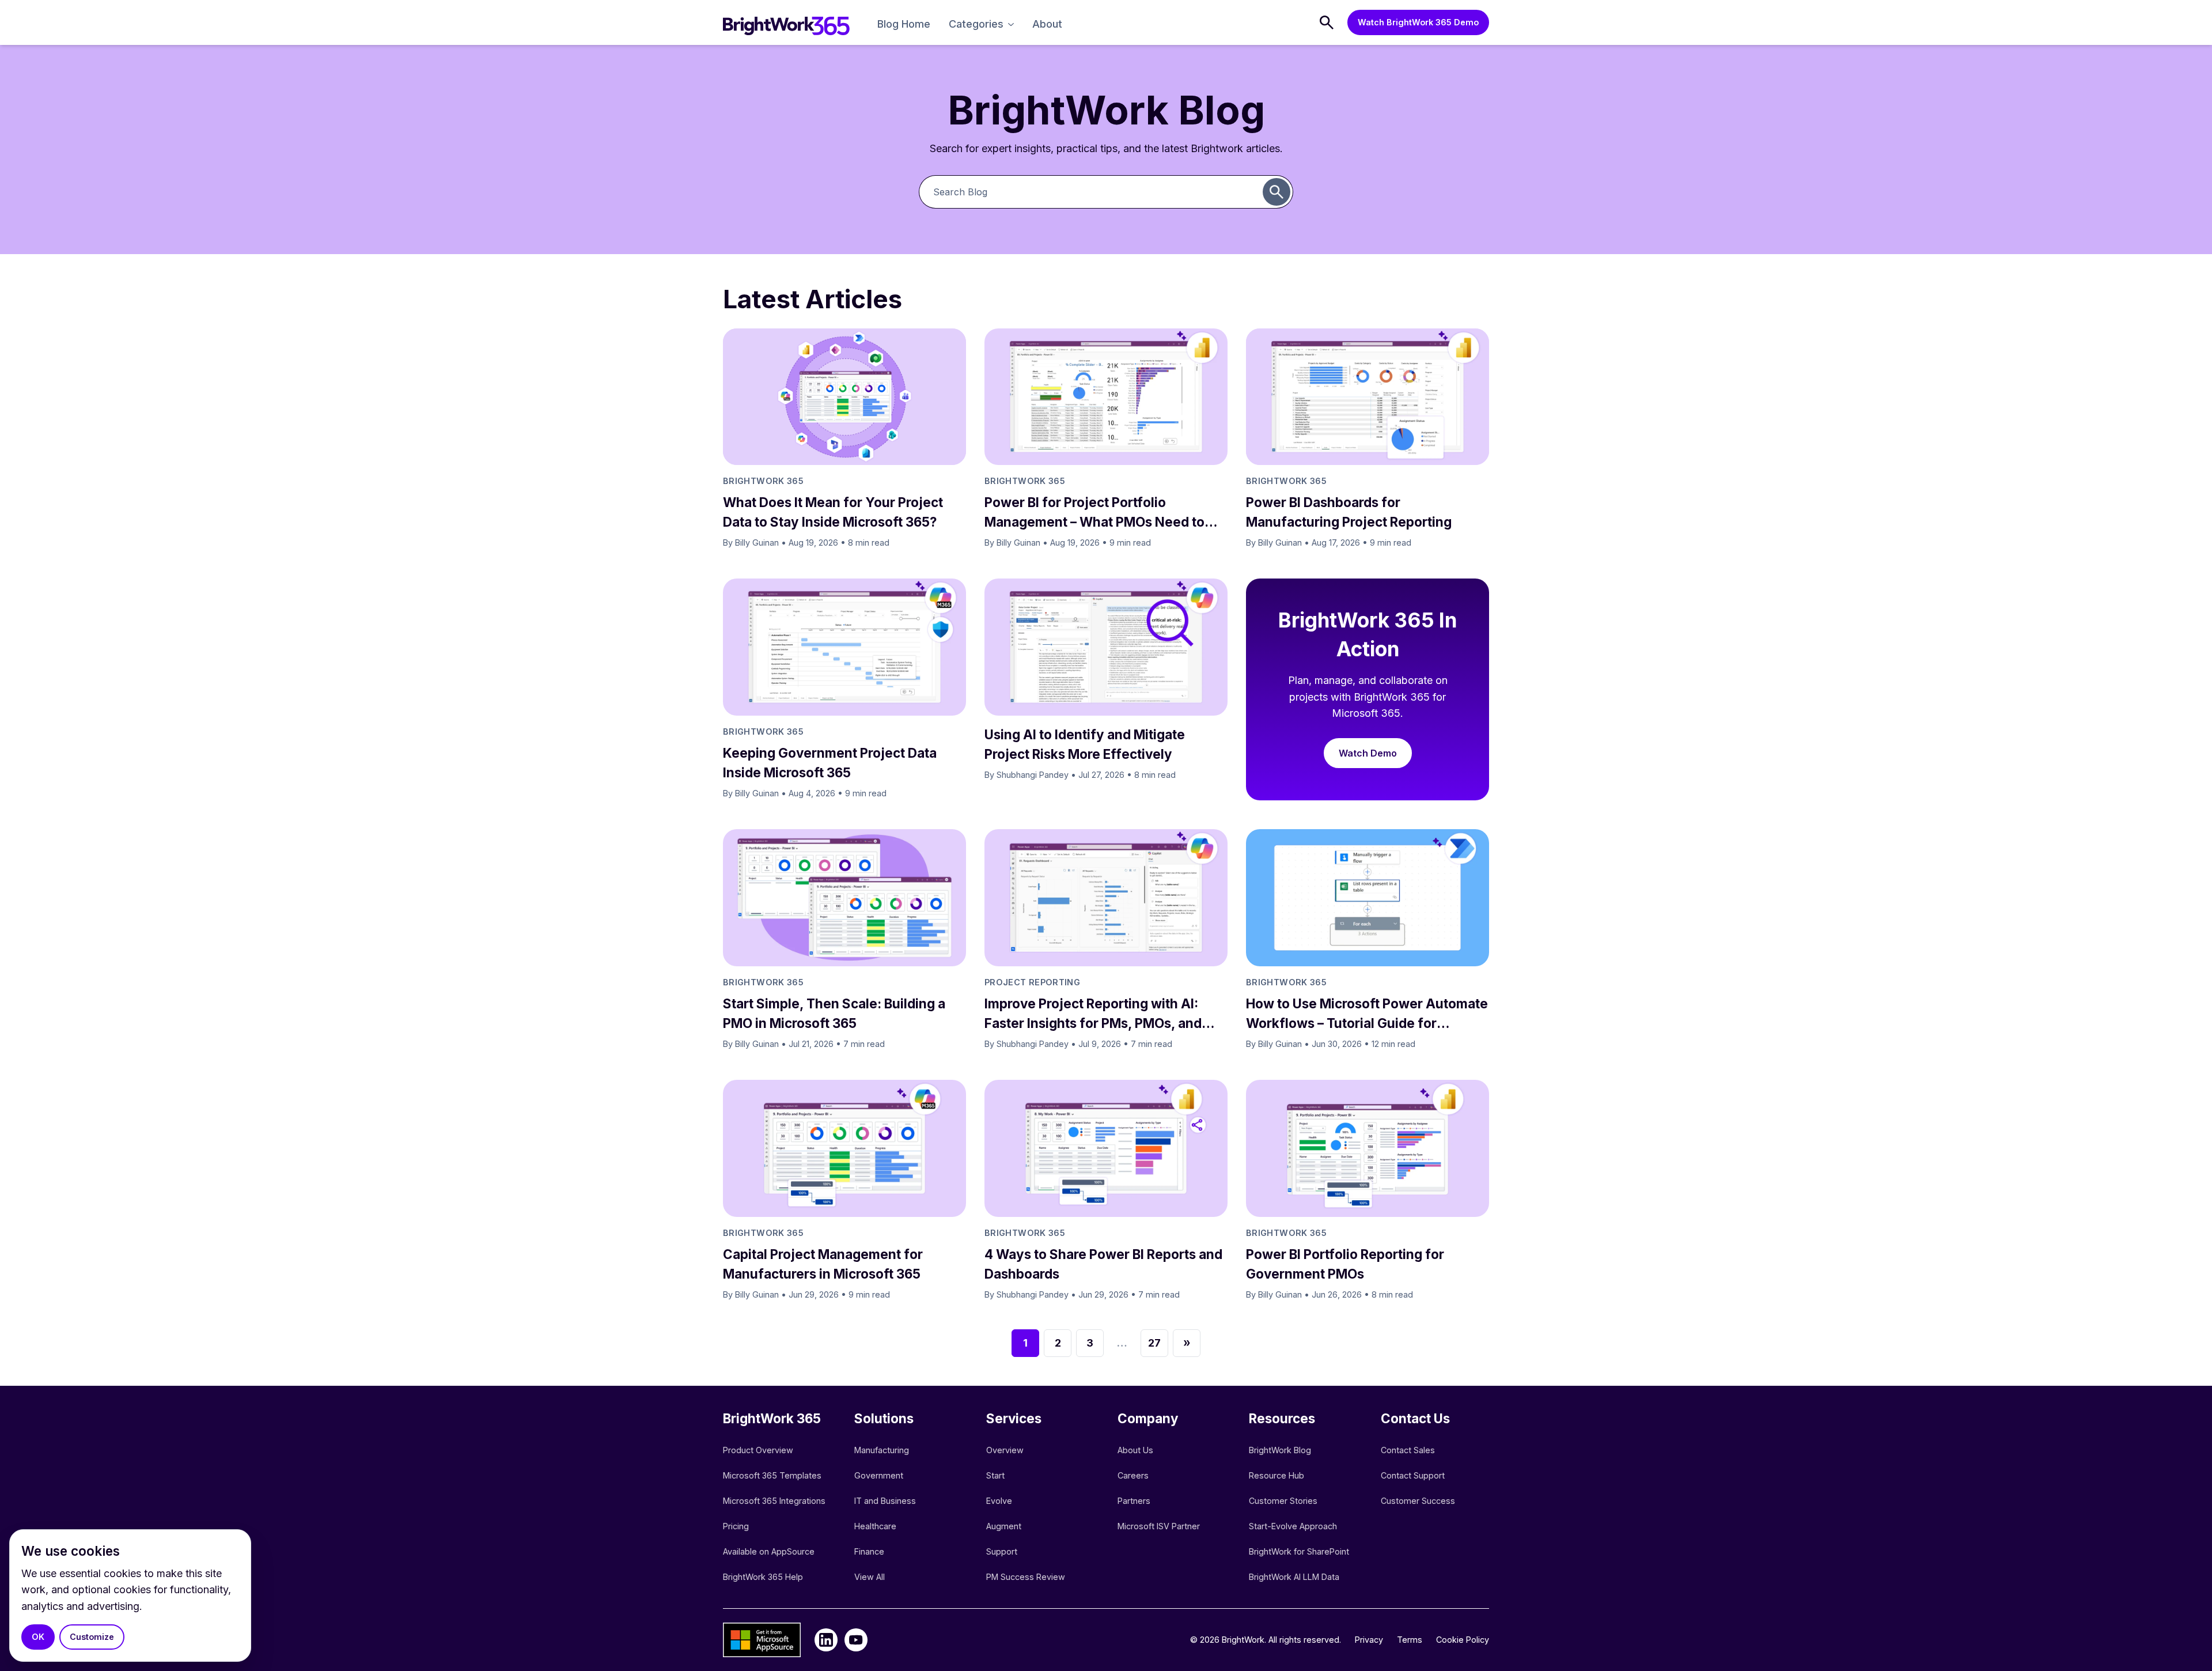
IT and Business (885, 1501)
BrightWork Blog (1280, 1450)
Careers (1133, 1475)
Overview (1005, 1450)
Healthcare (875, 1526)
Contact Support (1413, 1475)
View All (870, 1577)
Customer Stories (1283, 1501)
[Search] (1327, 22)
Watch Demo (1368, 753)
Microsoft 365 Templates (773, 1475)
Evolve (999, 1501)
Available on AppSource (769, 1551)
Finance (869, 1551)
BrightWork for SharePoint (1299, 1551)
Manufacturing (882, 1450)
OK (38, 1637)
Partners (1134, 1501)
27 (1154, 1343)
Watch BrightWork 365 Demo (1418, 22)
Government (879, 1475)
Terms (1410, 1640)
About (1047, 24)
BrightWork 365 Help (763, 1577)
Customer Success (1418, 1501)
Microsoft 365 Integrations (774, 1501)
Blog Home (904, 24)
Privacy (1369, 1640)
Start (995, 1475)
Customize (92, 1637)
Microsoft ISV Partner (1159, 1526)
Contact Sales (1408, 1450)
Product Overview (758, 1450)
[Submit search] (1277, 192)
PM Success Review (1026, 1577)
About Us (1135, 1450)
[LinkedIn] (826, 1640)
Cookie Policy (1463, 1640)
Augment (1004, 1526)
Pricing (736, 1526)
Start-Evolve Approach (1294, 1526)
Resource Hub (1277, 1475)
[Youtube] (856, 1640)
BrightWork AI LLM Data (1294, 1577)
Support (1002, 1551)
